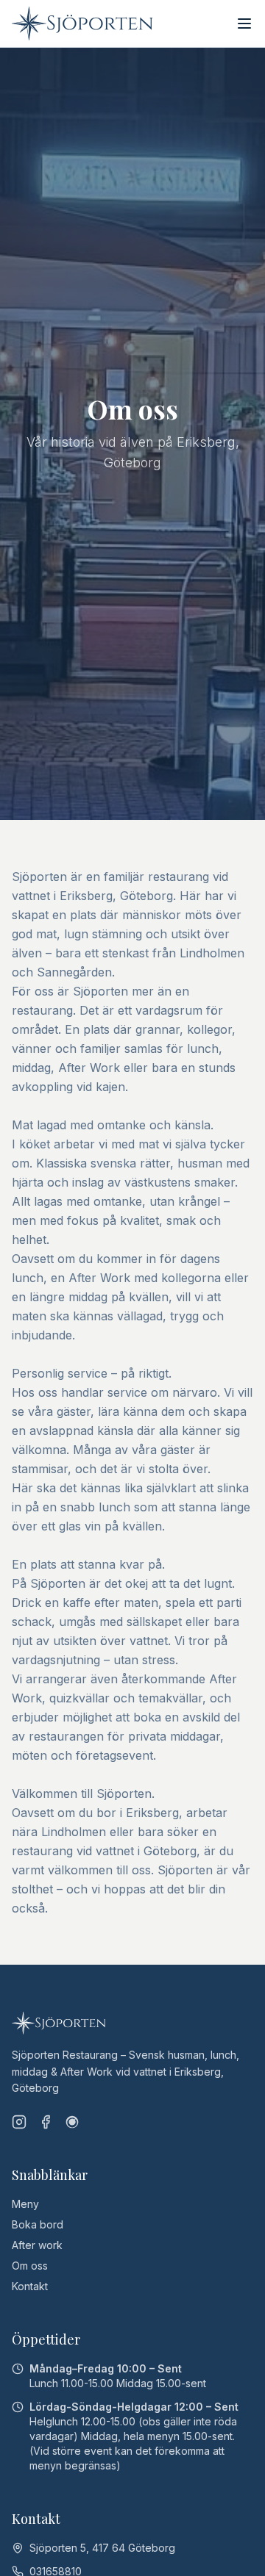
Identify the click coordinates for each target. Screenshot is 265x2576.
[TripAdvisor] (72, 2122)
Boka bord (38, 2224)
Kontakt (30, 2286)
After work (37, 2245)
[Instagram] (19, 2122)
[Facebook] (46, 2122)
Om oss (30, 2266)
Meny (25, 2204)
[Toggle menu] (244, 24)
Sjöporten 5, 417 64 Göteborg (102, 2548)
